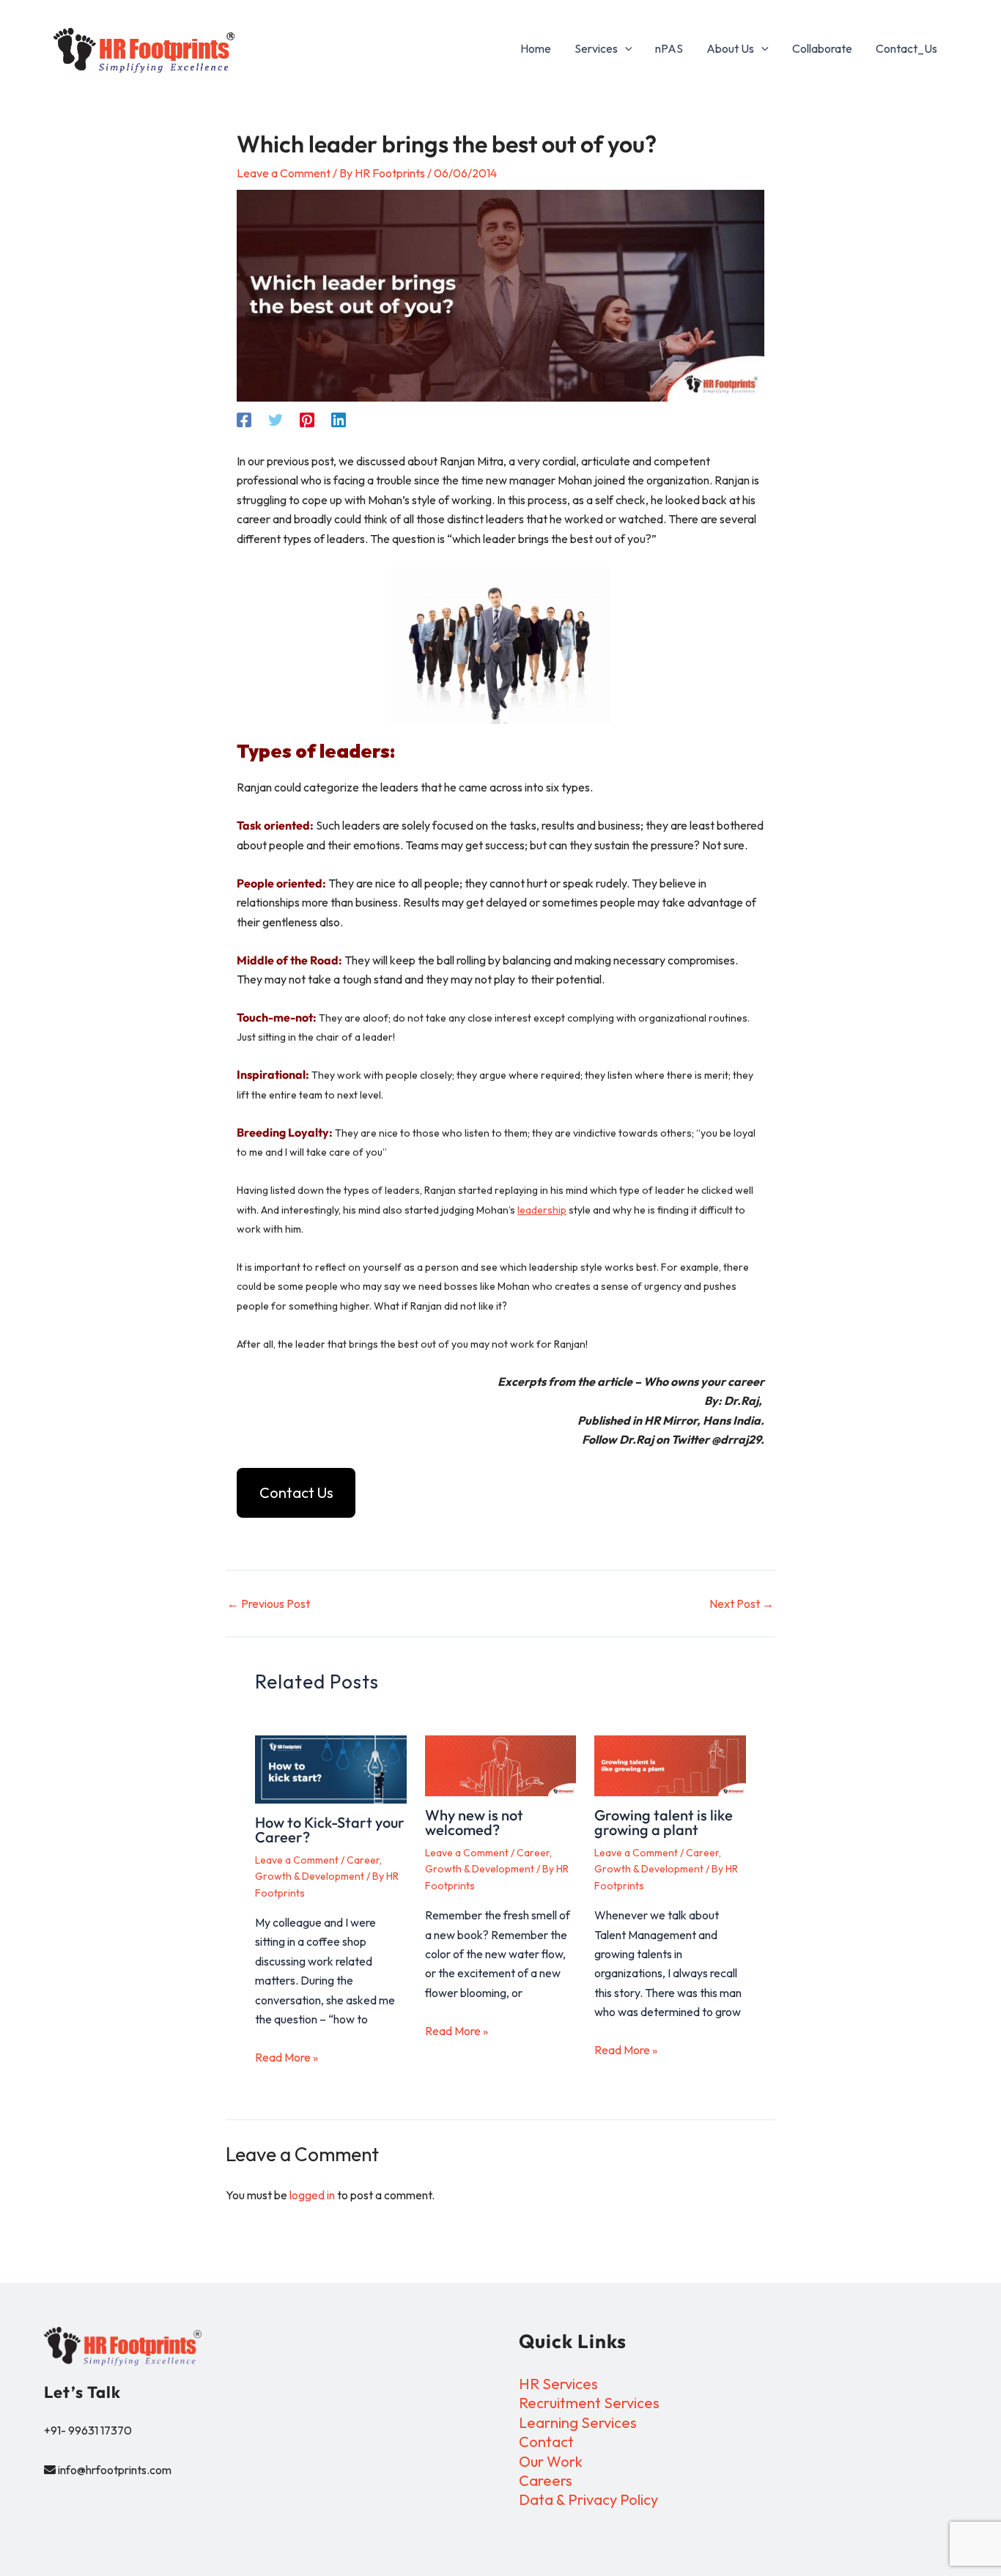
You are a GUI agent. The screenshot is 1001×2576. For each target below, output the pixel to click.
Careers (546, 2480)
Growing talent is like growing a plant (664, 1822)
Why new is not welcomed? (474, 1822)
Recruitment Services (589, 2403)
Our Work (551, 2461)
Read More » (287, 2057)
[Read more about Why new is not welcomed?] (501, 1766)
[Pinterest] (307, 419)
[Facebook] (244, 419)
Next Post (742, 1603)
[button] (625, 48)
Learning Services (578, 2422)
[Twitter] (276, 419)
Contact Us (296, 1492)
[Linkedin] (339, 419)
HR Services (558, 2384)
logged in (312, 2195)
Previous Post (269, 1603)
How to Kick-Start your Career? (330, 1830)
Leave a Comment (284, 173)
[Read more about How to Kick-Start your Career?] (331, 1769)
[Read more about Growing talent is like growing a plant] (670, 1766)
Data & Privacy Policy (588, 2499)
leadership (542, 1210)
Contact (546, 2442)
